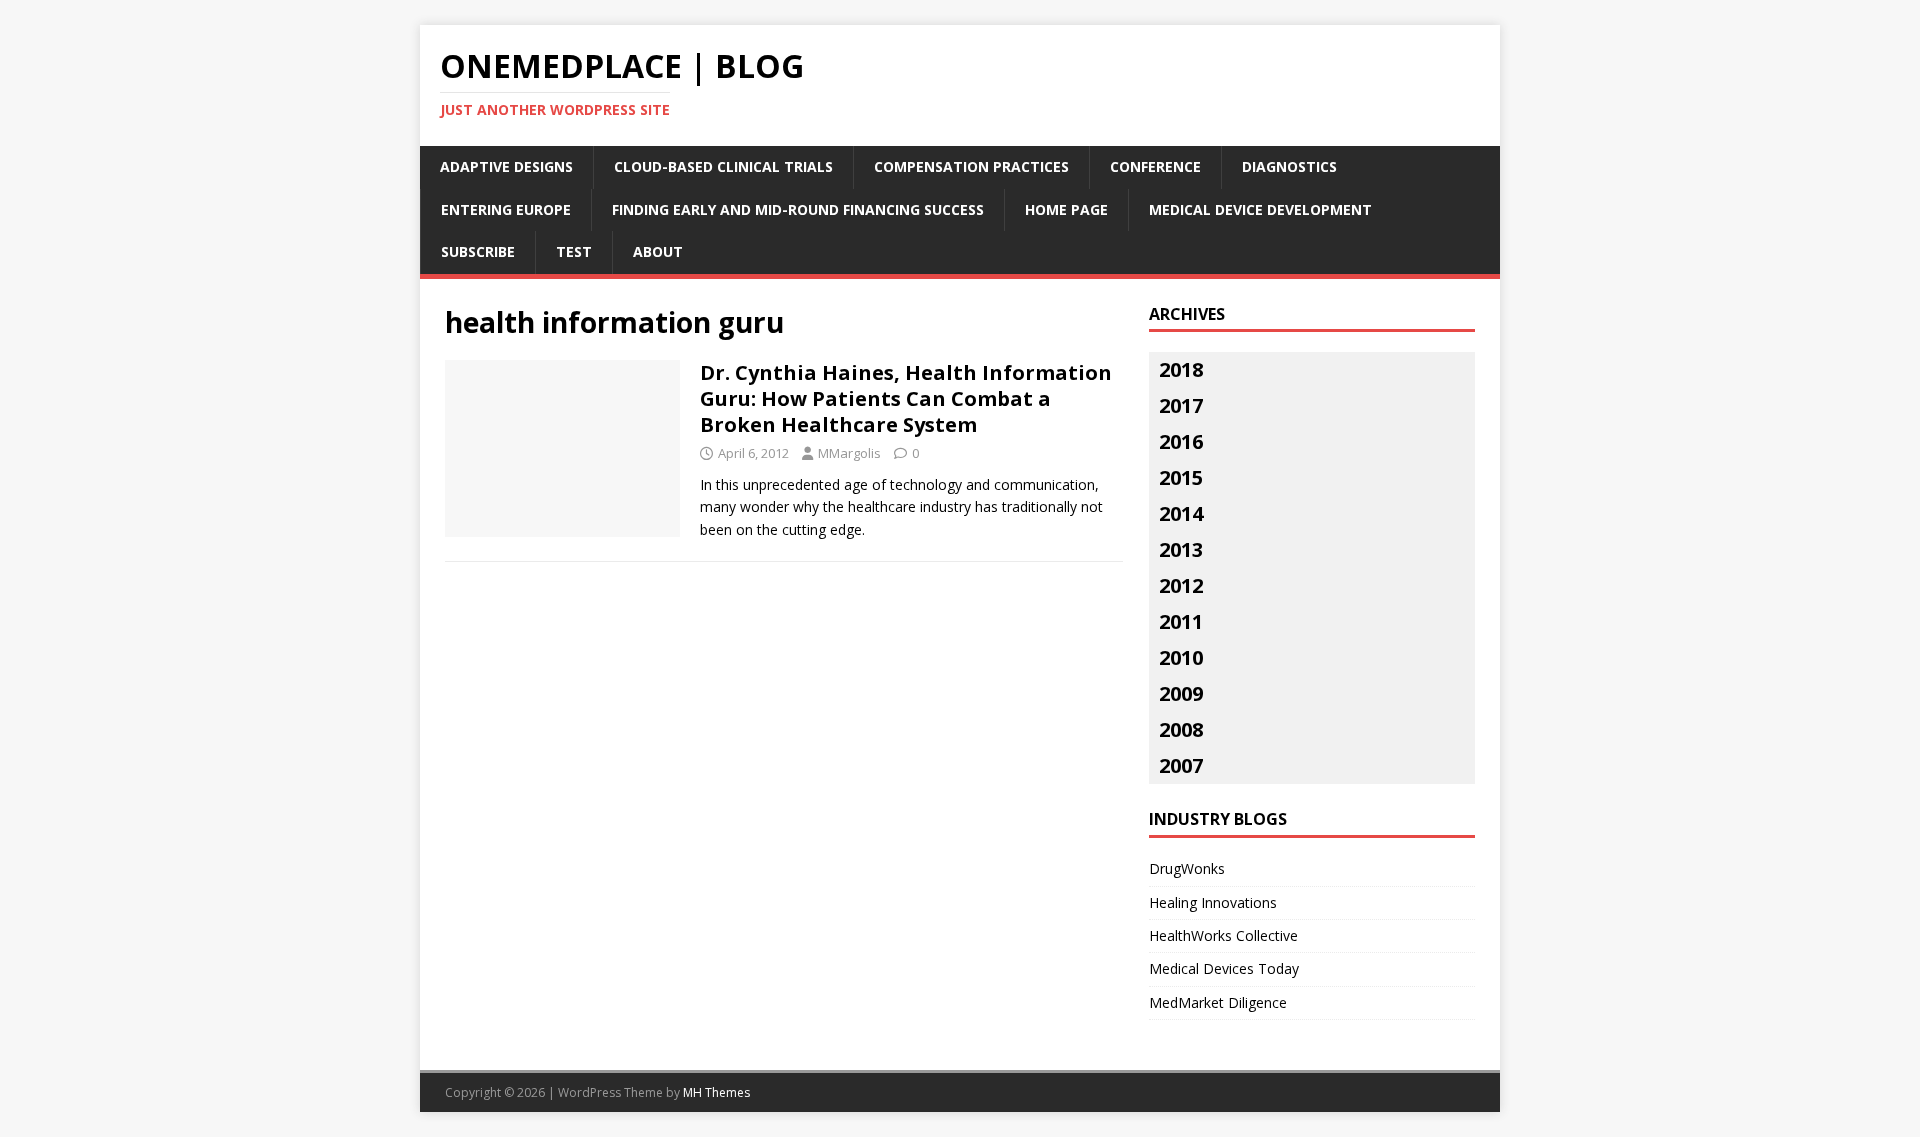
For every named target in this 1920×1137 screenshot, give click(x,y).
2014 (1181, 513)
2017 (1181, 405)
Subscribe (478, 251)
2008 (1181, 729)
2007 (1181, 765)
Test (574, 251)
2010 (1181, 657)
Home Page (1066, 209)
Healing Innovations (1213, 902)
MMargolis (849, 453)
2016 (1181, 441)
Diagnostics (1289, 166)
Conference (1155, 166)
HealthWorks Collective (1223, 935)
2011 (1181, 621)
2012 (1181, 585)
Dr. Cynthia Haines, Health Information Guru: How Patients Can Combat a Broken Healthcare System (906, 398)
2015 (1181, 477)
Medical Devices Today (1224, 968)
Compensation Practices (971, 166)
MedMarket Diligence (1218, 1002)
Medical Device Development (1260, 209)
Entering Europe (506, 209)
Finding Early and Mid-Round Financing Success (798, 209)
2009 (1181, 693)
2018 (1181, 369)
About (658, 251)
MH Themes (716, 1092)
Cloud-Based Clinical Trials (723, 166)
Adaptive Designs (506, 166)
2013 (1181, 549)
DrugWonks (1187, 868)
